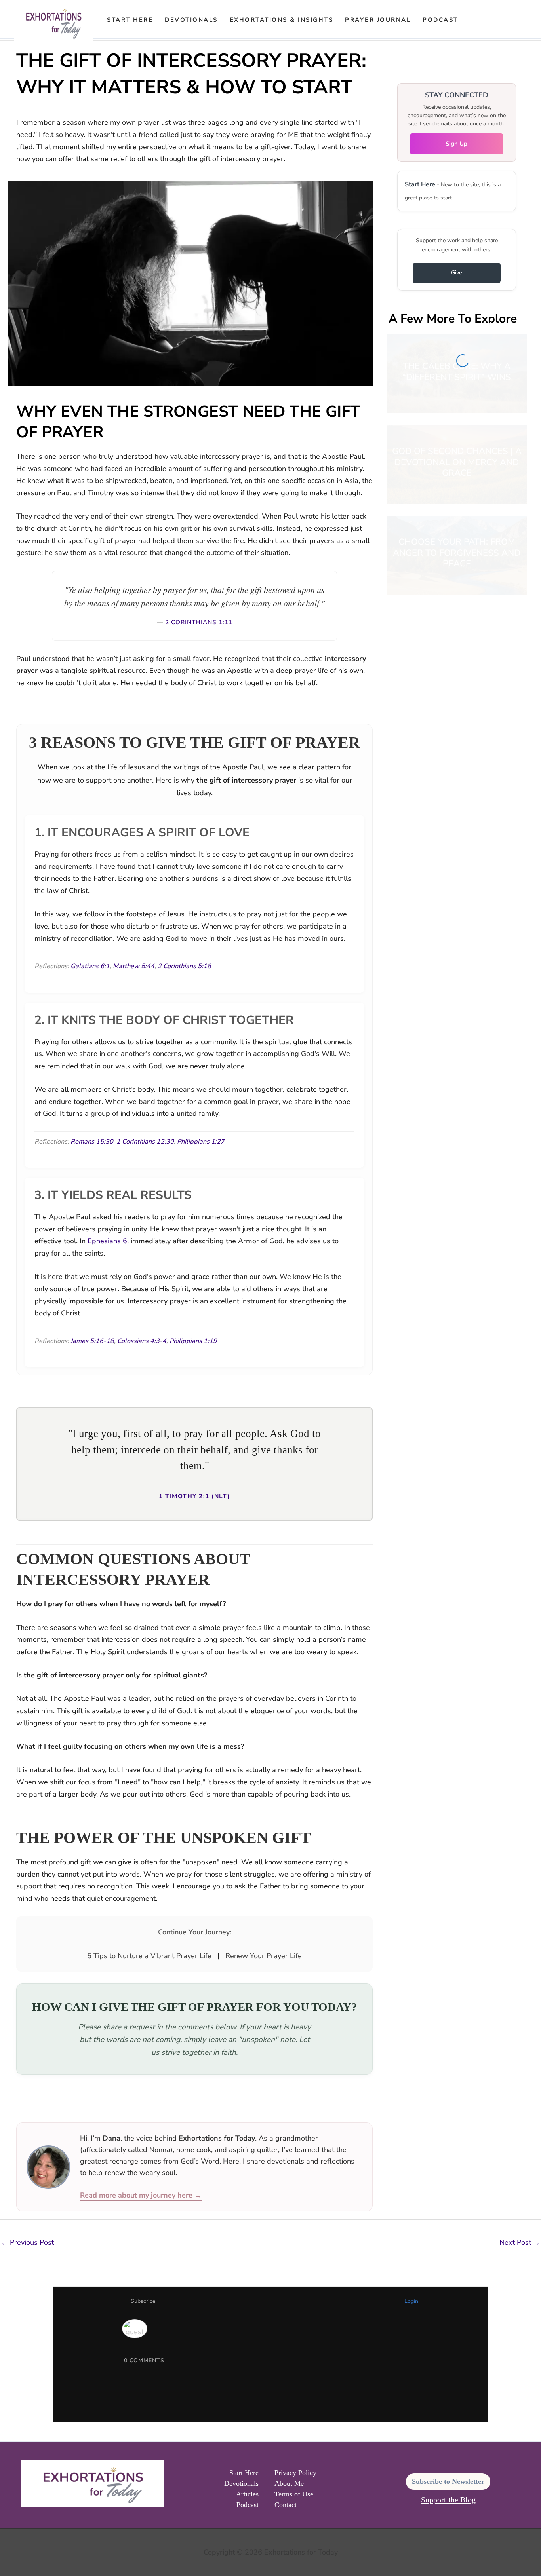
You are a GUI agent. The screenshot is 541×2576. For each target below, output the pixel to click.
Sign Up (456, 144)
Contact (286, 2505)
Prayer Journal (378, 20)
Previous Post (27, 2242)
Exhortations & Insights (282, 20)
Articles (247, 2494)
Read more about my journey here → (141, 2195)
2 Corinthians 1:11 (199, 622)
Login (411, 2301)
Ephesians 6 (107, 1241)
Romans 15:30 (92, 1142)
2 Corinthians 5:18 (184, 966)
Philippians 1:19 (193, 1341)
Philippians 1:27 (201, 1142)
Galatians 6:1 (90, 966)
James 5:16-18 (92, 1341)
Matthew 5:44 (134, 966)
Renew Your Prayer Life (264, 1956)
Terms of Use (294, 2494)
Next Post (520, 2242)
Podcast (440, 20)
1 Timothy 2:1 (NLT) (194, 1496)
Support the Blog (448, 2500)
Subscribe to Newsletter (448, 2481)
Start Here (130, 20)
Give (457, 273)
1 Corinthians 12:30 (145, 1142)
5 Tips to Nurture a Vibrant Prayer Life (149, 1956)
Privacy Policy (295, 2473)
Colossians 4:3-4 (142, 1341)
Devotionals (191, 20)
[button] (475, 20)
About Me (289, 2483)
